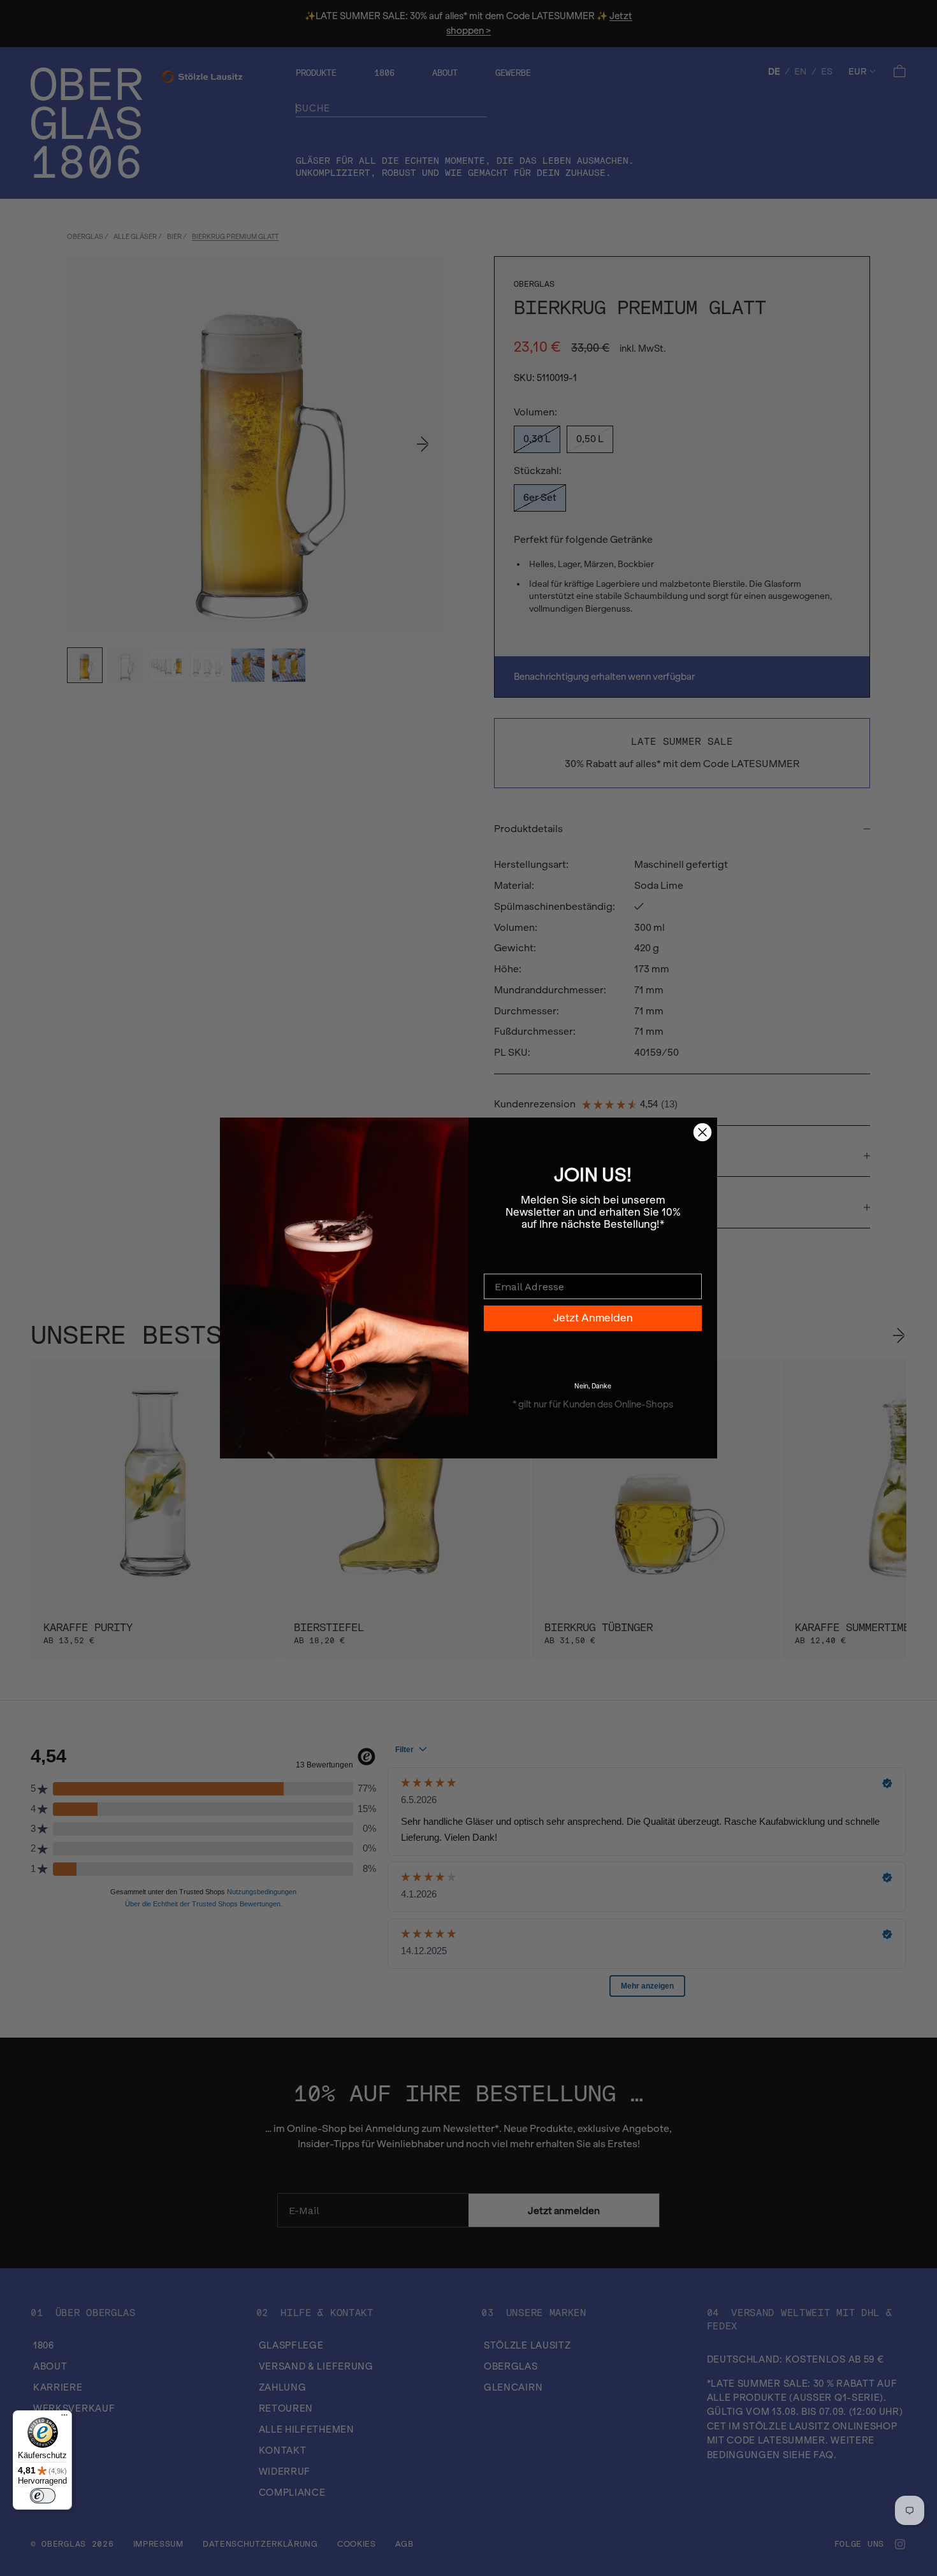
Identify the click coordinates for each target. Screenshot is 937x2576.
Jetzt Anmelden (593, 1318)
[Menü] (64, 2418)
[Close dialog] (702, 1132)
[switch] (43, 2496)
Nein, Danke (593, 1386)
